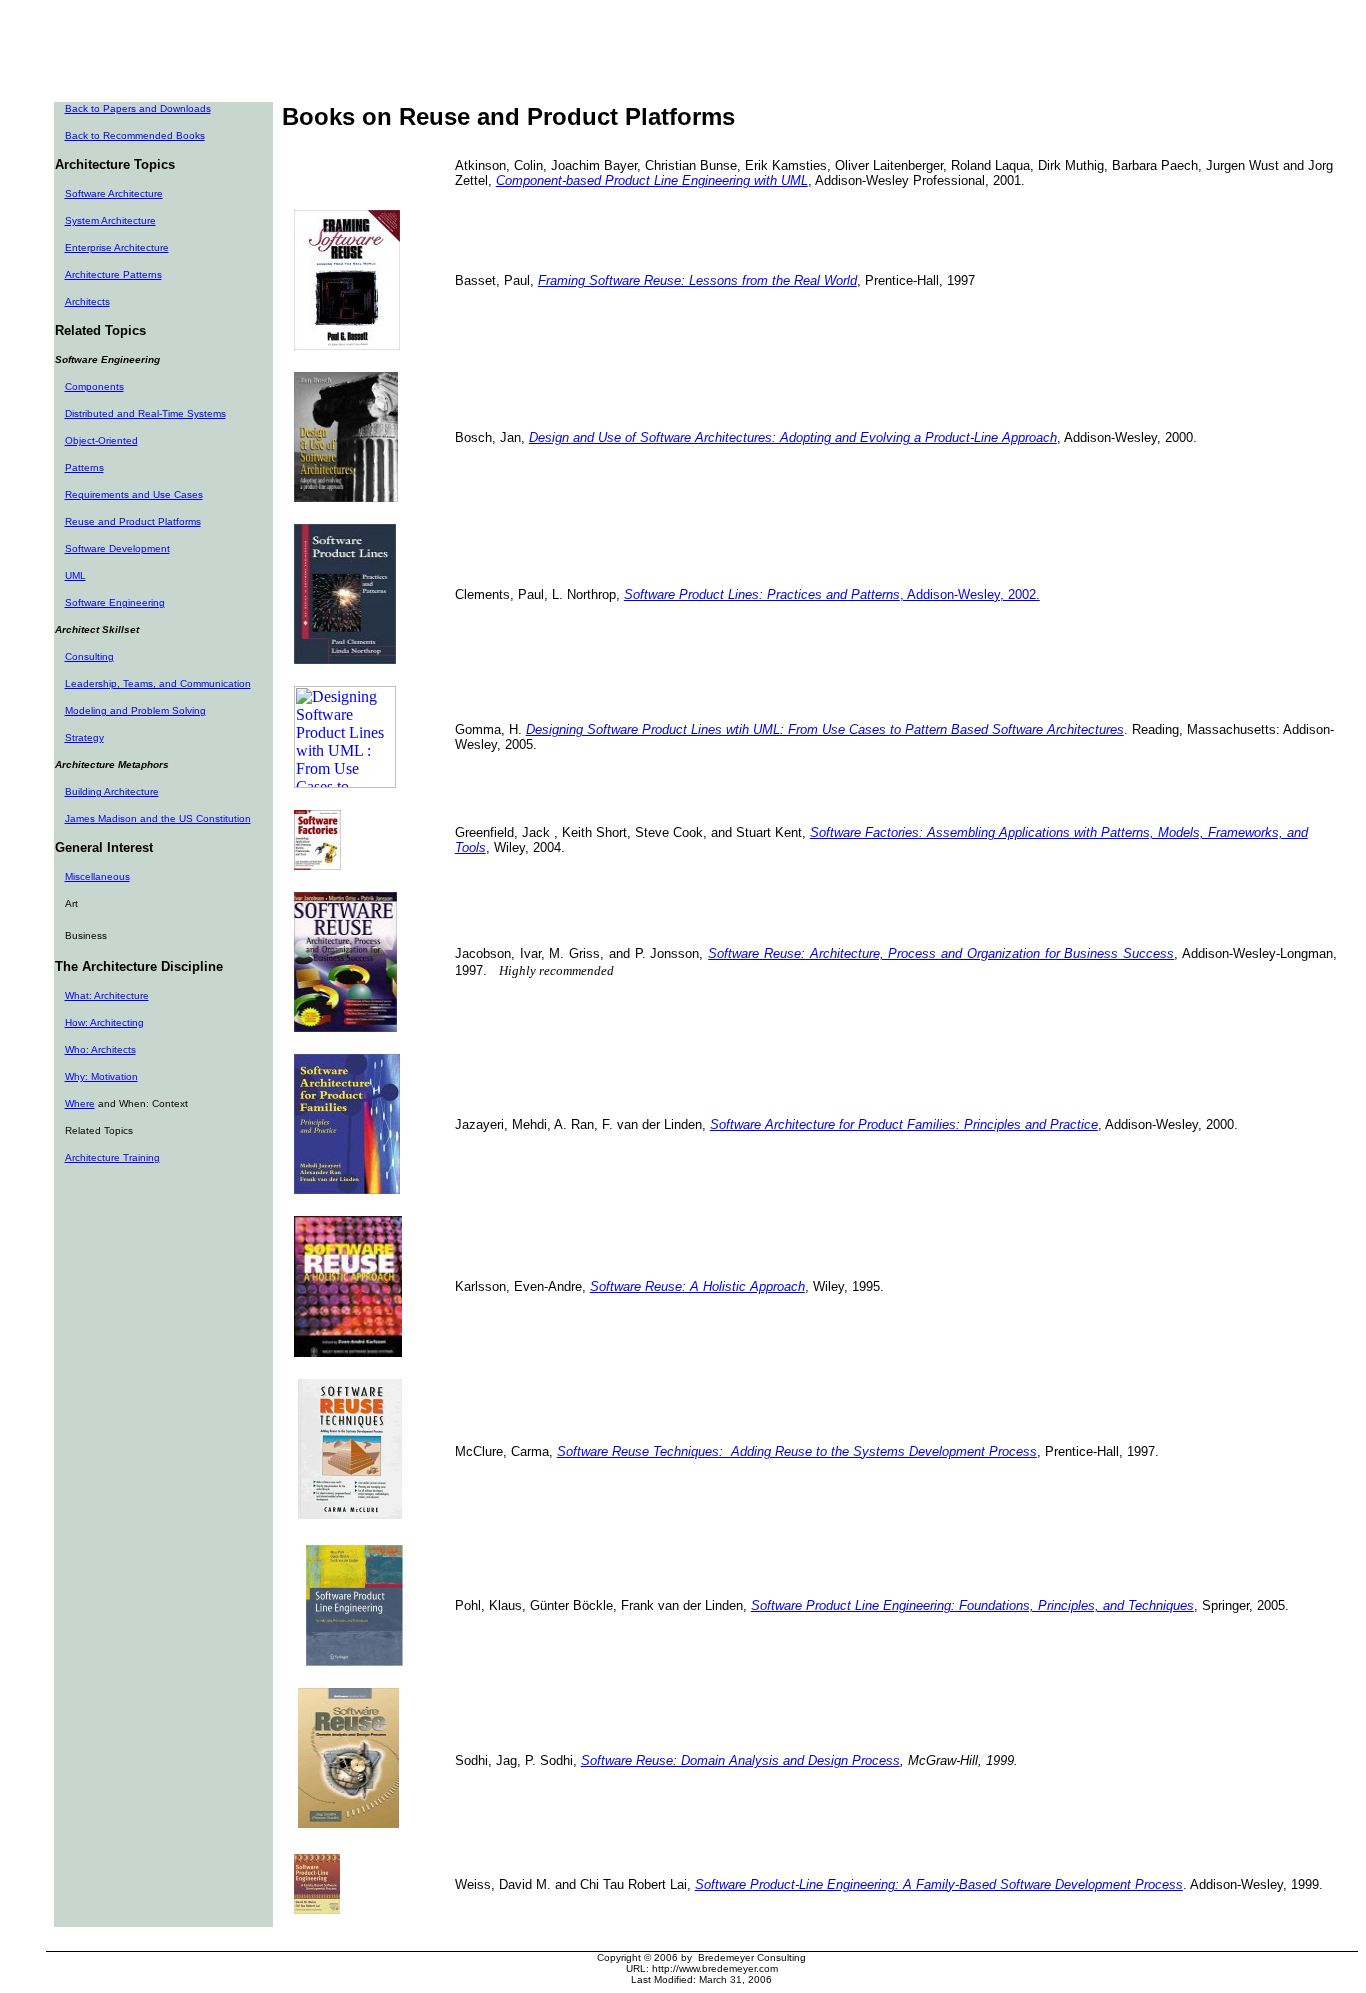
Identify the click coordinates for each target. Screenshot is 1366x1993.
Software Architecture (114, 193)
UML (75, 575)
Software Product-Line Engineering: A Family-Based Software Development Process (939, 1884)
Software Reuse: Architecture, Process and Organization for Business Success (941, 953)
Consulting (89, 656)
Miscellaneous (97, 876)
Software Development (117, 548)
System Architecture (110, 220)
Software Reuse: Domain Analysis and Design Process (740, 1760)
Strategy (84, 737)
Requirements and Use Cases (134, 494)
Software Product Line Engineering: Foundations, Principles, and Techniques (972, 1605)
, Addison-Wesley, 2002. (832, 594)
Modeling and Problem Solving (135, 710)
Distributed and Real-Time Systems (145, 413)
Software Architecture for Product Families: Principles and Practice (904, 1124)
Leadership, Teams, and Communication (158, 683)
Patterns (84, 467)
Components (94, 386)
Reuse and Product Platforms (133, 521)
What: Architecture (107, 995)
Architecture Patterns (113, 274)
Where (80, 1103)
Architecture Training (112, 1157)
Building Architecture (112, 791)
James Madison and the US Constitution (158, 818)
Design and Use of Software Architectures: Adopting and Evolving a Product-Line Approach (793, 437)
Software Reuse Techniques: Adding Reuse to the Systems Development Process (797, 1451)
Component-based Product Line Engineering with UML (652, 180)
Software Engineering (115, 602)
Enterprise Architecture (117, 247)
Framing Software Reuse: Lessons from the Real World (697, 280)
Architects (87, 301)
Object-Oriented (101, 440)
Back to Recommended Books (135, 135)
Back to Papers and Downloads (138, 108)
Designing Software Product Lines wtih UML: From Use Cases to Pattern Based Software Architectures (825, 729)
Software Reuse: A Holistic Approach (697, 1286)
